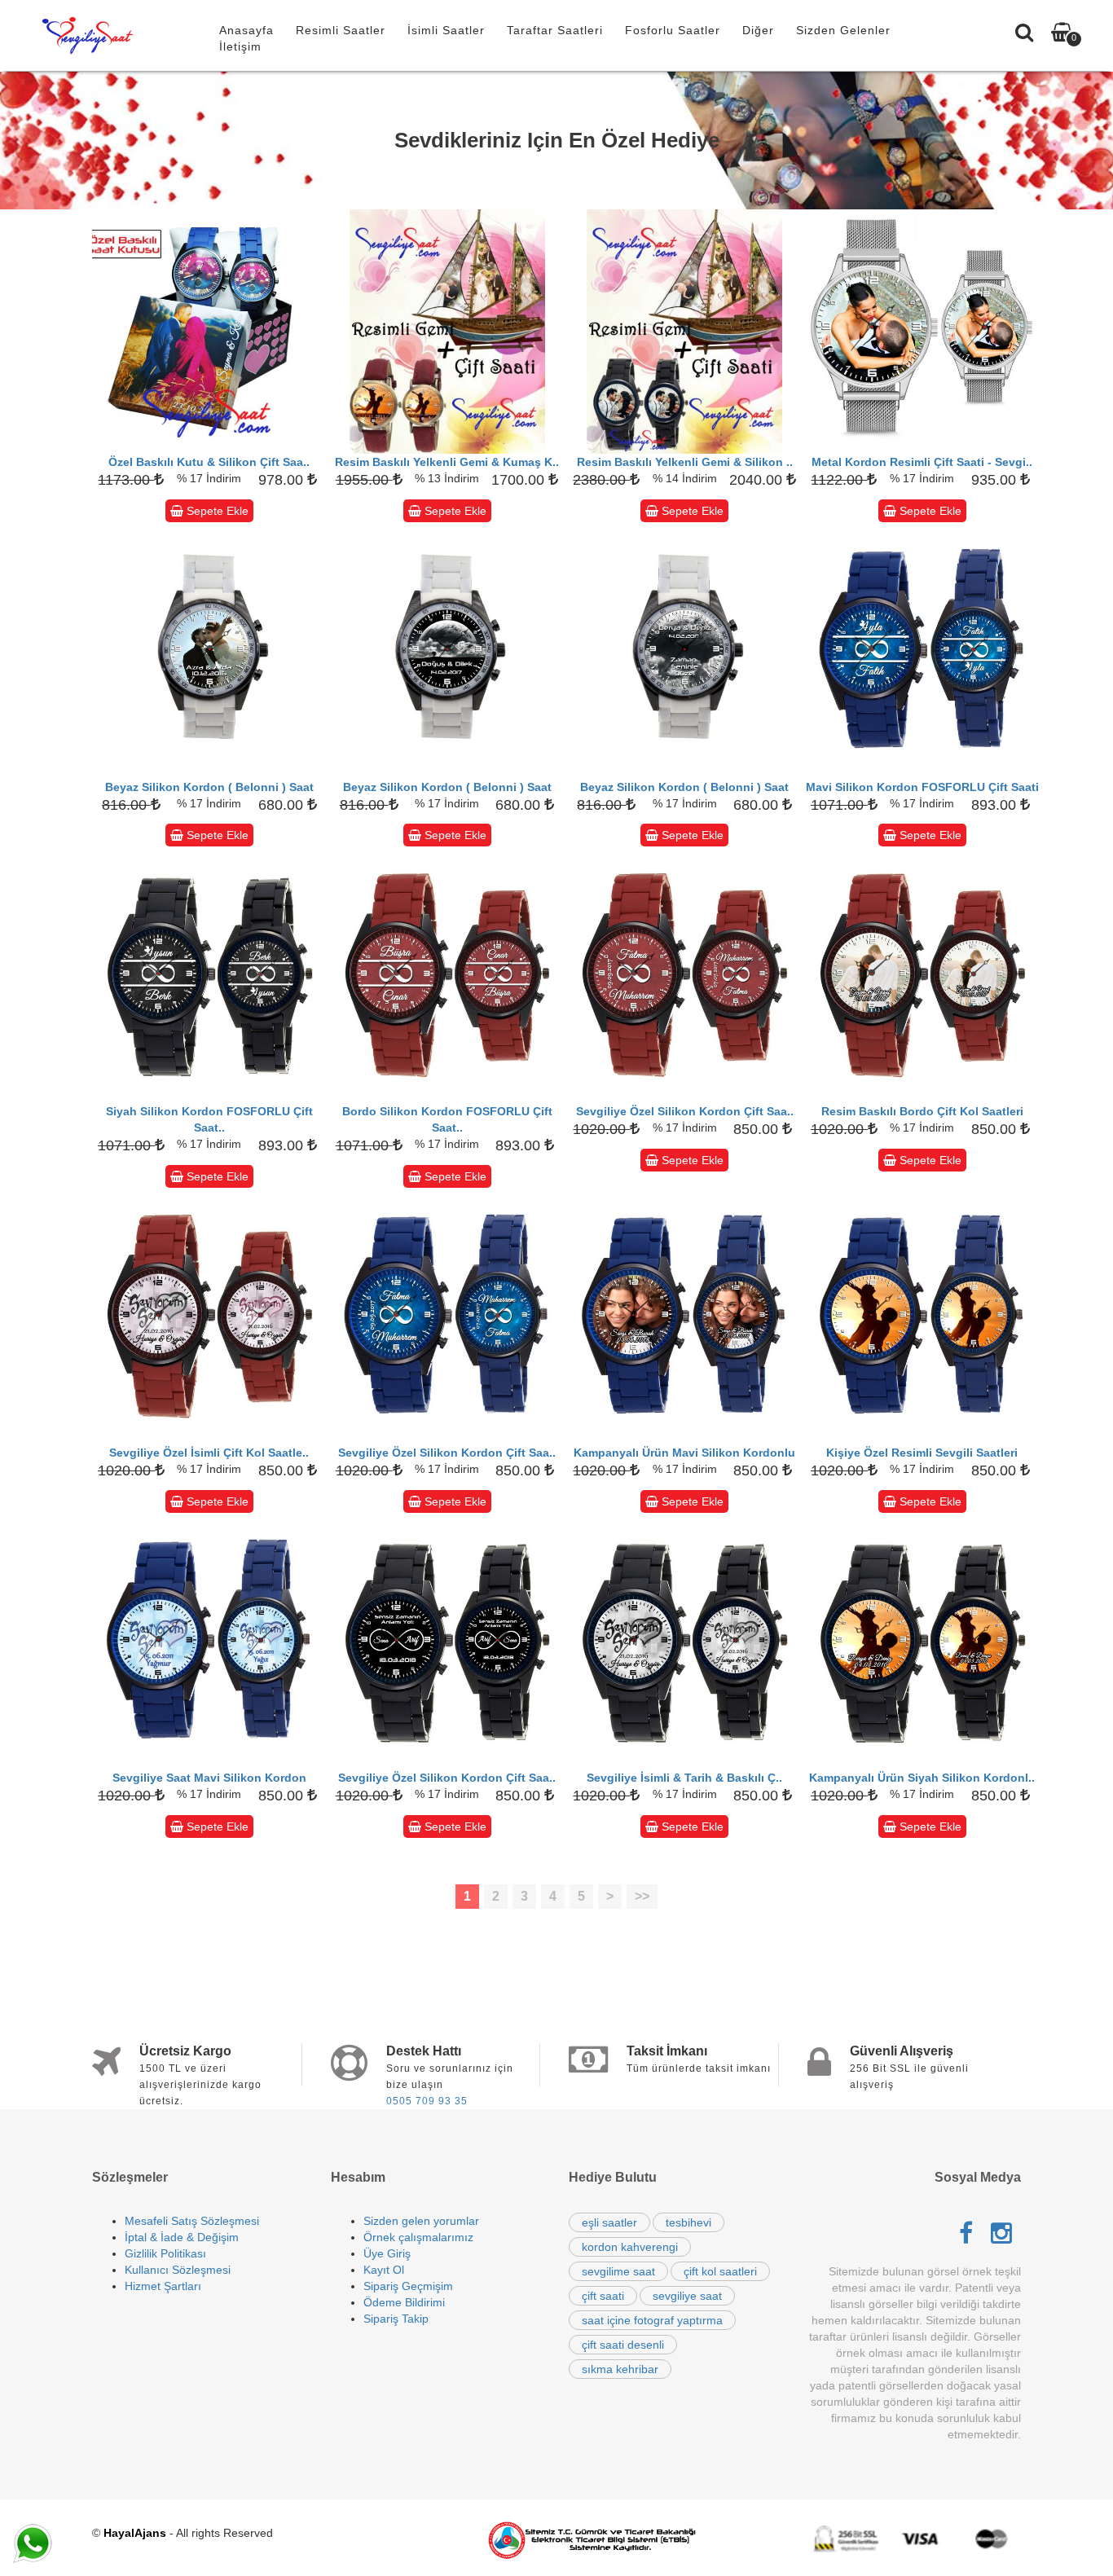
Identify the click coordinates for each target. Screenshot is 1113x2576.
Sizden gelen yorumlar (421, 2221)
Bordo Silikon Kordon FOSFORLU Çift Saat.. (447, 1119)
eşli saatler (609, 2222)
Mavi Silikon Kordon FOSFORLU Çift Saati (922, 787)
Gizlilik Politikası (165, 2253)
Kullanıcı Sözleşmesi (178, 2270)
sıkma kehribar (620, 2369)
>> (642, 1896)
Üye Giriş (387, 2253)
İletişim (240, 46)
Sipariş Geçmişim (408, 2286)
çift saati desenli (623, 2345)
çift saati (603, 2296)
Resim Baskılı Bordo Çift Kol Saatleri (922, 1111)
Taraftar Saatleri (555, 30)
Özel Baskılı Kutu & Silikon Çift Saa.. (209, 462)
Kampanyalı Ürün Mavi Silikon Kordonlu (684, 1453)
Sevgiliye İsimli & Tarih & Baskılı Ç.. (684, 1778)
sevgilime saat (618, 2271)
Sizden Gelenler (843, 30)
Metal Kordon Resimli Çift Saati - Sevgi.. (922, 462)
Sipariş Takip (396, 2319)
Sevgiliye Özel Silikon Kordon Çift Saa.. (685, 1111)
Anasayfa (246, 30)
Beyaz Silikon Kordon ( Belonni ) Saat (209, 787)
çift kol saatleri (720, 2271)
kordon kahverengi (630, 2247)
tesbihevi (688, 2222)
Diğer (758, 30)
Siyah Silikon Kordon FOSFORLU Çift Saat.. (209, 1119)
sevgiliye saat (687, 2296)
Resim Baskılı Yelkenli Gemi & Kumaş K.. (447, 462)
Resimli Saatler (341, 30)
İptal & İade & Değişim (182, 2237)
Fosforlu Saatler (673, 30)
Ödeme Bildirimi (404, 2302)
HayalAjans (135, 2533)
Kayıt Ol (384, 2270)
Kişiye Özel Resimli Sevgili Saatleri (922, 1453)
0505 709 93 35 (427, 2101)
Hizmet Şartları (163, 2286)
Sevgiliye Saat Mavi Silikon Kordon (209, 1778)
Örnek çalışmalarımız (418, 2237)
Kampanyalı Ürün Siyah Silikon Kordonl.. (922, 1778)
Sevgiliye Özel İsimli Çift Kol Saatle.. (209, 1453)
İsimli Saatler (446, 30)
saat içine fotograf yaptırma (652, 2320)
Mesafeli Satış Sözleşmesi (192, 2221)
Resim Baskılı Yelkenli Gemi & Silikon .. (685, 462)
